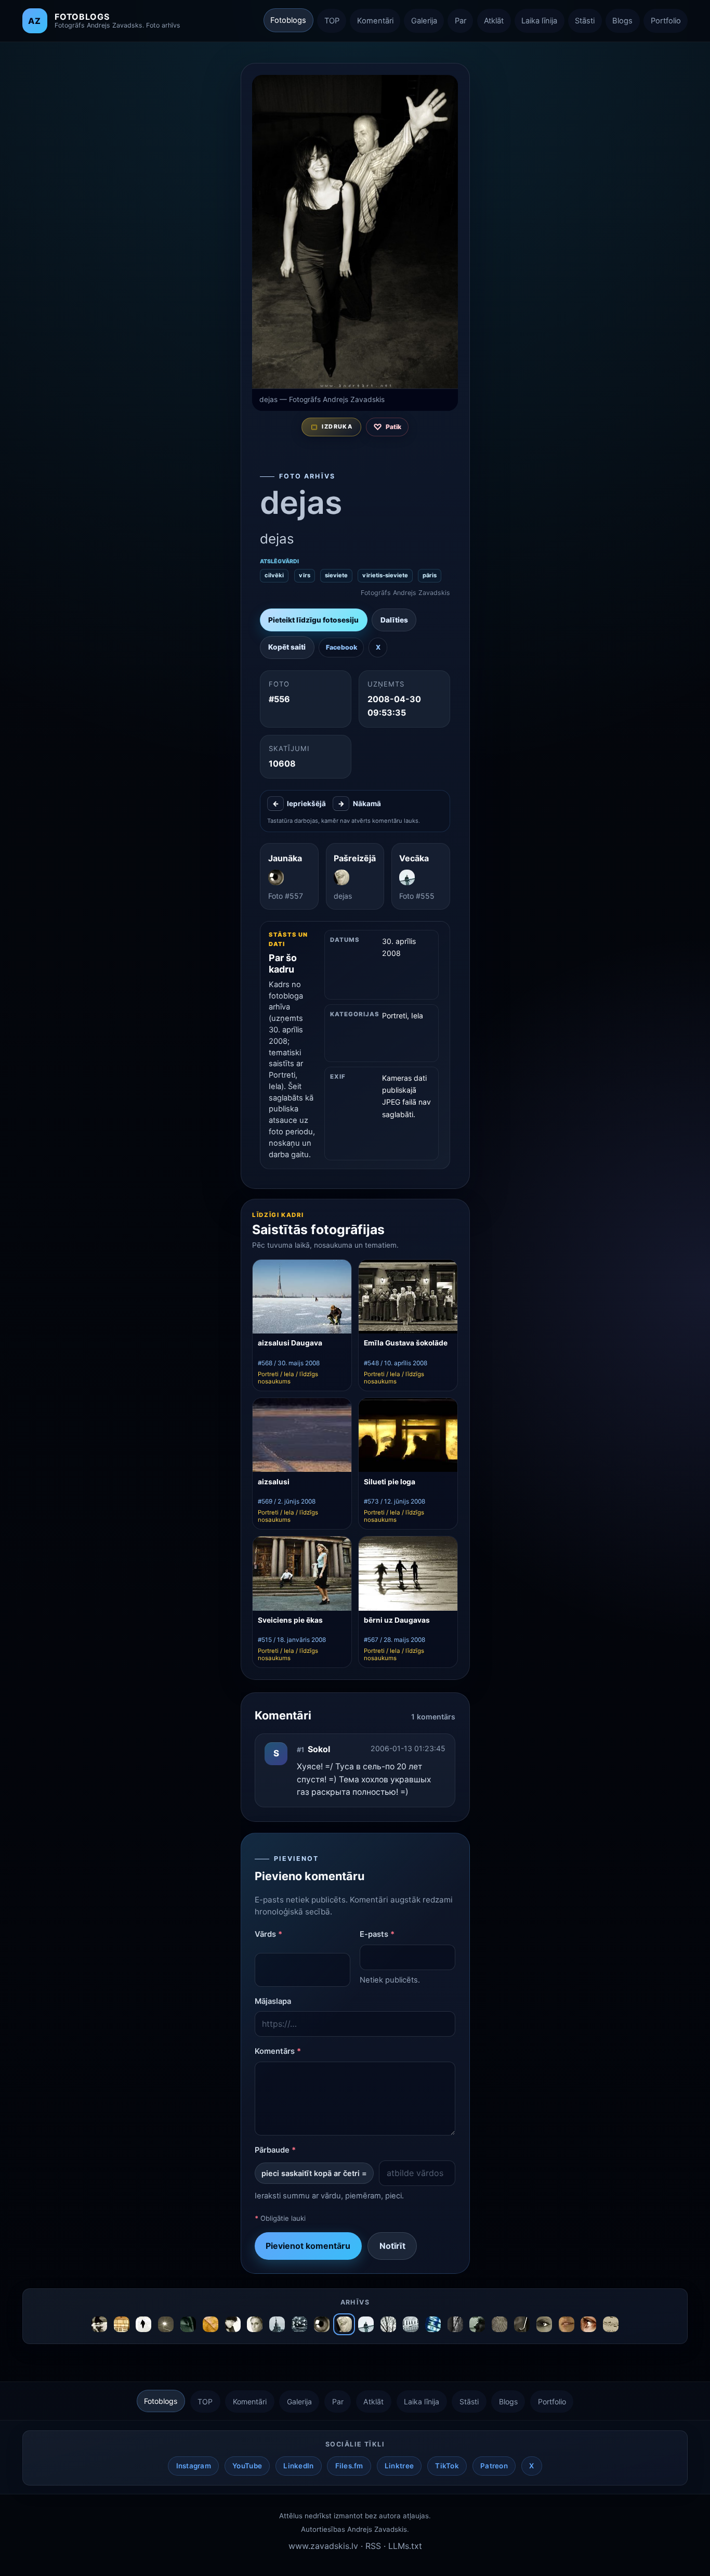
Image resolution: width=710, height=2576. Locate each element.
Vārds (268, 1934)
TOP (332, 21)
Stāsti (585, 21)
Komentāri (375, 21)
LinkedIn (298, 2466)
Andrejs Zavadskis (377, 2529)
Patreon (494, 2466)
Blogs (622, 21)
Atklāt (494, 21)
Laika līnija (539, 21)
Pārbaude (275, 2150)
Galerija (424, 21)
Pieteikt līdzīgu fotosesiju (313, 620)
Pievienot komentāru (308, 2246)
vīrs (305, 575)
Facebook (341, 647)
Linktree (399, 2466)
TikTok (447, 2466)
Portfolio (666, 21)
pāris (430, 575)
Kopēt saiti (287, 647)
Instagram (194, 2466)
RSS (373, 2546)
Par (461, 21)
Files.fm (349, 2466)
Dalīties (394, 620)
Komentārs (278, 2051)
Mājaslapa (273, 2001)
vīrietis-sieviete (385, 575)
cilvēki (274, 575)
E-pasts (377, 1934)
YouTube (247, 2466)
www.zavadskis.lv (323, 2546)
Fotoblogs (288, 20)
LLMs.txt (405, 2546)
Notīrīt (392, 2246)
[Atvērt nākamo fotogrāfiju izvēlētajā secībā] (355, 232)
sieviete (336, 575)
